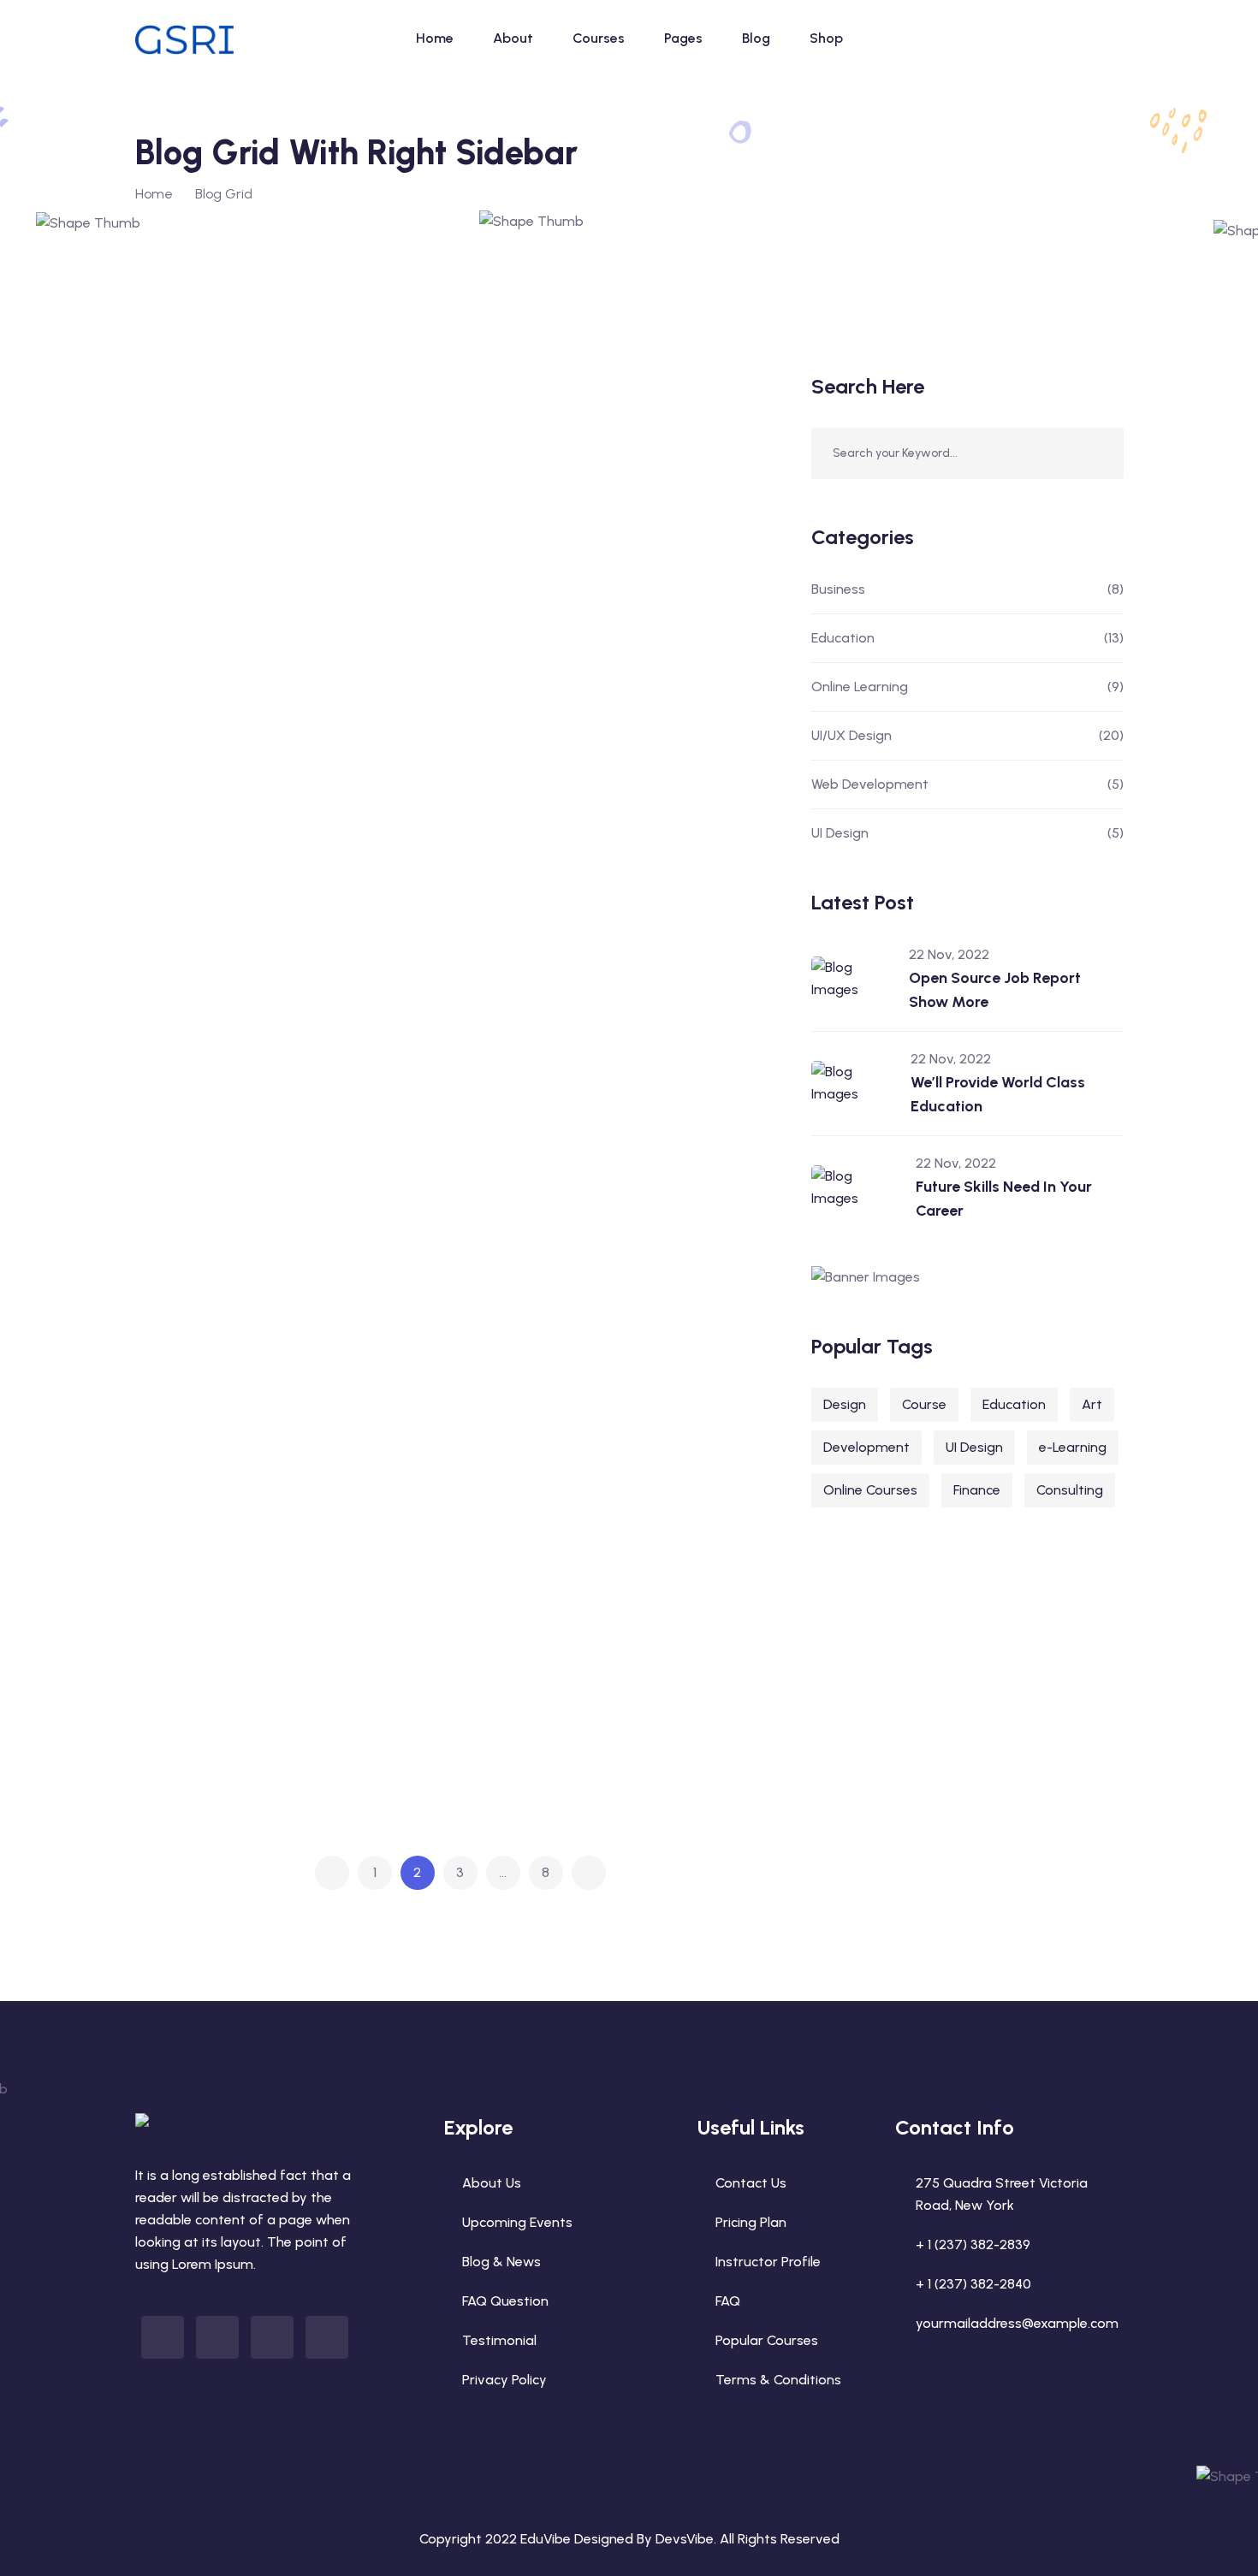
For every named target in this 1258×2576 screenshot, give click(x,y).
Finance (977, 1490)
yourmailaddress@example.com (1017, 2323)
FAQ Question (505, 2301)
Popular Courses (767, 2340)
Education (212, 473)
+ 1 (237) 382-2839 (973, 2244)
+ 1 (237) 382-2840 (973, 2284)
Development (866, 1447)
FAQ (728, 2301)
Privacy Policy (504, 2380)
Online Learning (967, 687)
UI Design (967, 833)
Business (967, 589)
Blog (756, 38)
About (513, 38)
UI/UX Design (967, 735)
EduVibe (546, 2539)
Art (1092, 1404)
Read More (363, 588)
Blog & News (501, 2262)
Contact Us (751, 2183)
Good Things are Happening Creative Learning (254, 1739)
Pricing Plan (751, 2222)
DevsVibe (685, 2539)
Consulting (1070, 1490)
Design (845, 1404)
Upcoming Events (517, 2222)
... (503, 1872)
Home (435, 38)
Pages (683, 38)
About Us (492, 2183)
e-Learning (1073, 1447)
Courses (599, 38)
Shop (826, 38)
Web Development (967, 784)
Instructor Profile (768, 2262)
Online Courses (870, 1490)
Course (924, 1404)
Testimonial (499, 2340)
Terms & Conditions (778, 2380)
